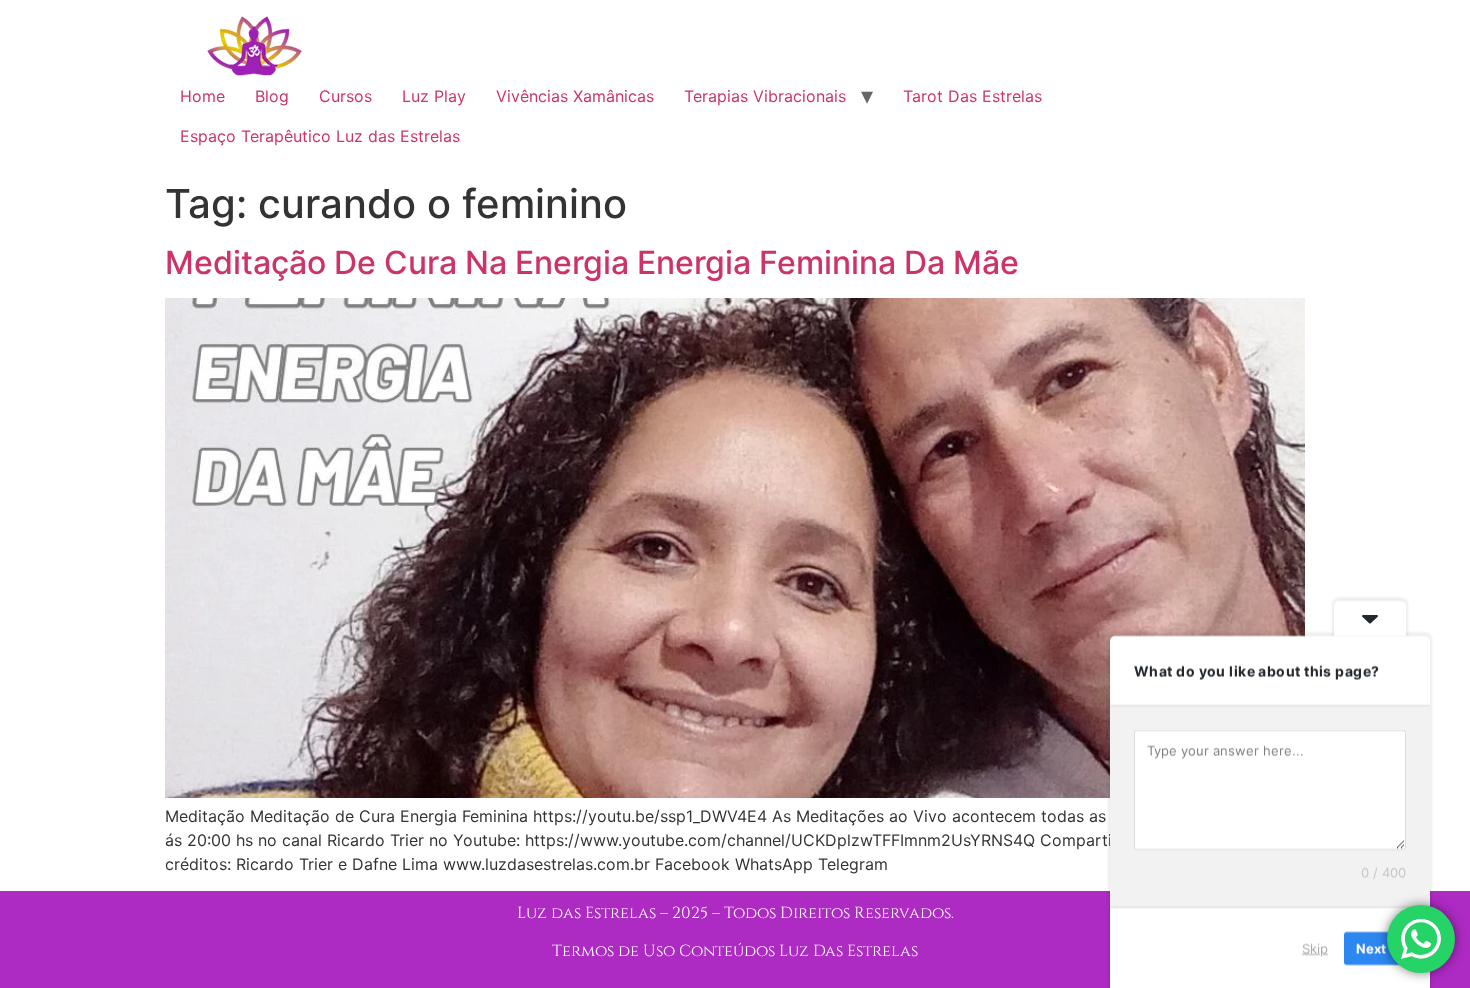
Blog (272, 96)
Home (202, 96)
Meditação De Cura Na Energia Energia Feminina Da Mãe (592, 262)
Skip (1315, 947)
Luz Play (434, 96)
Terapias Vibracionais (765, 96)
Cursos (345, 96)
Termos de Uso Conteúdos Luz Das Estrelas (735, 951)
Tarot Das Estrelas (972, 96)
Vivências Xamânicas (575, 96)
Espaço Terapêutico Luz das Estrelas (320, 136)
